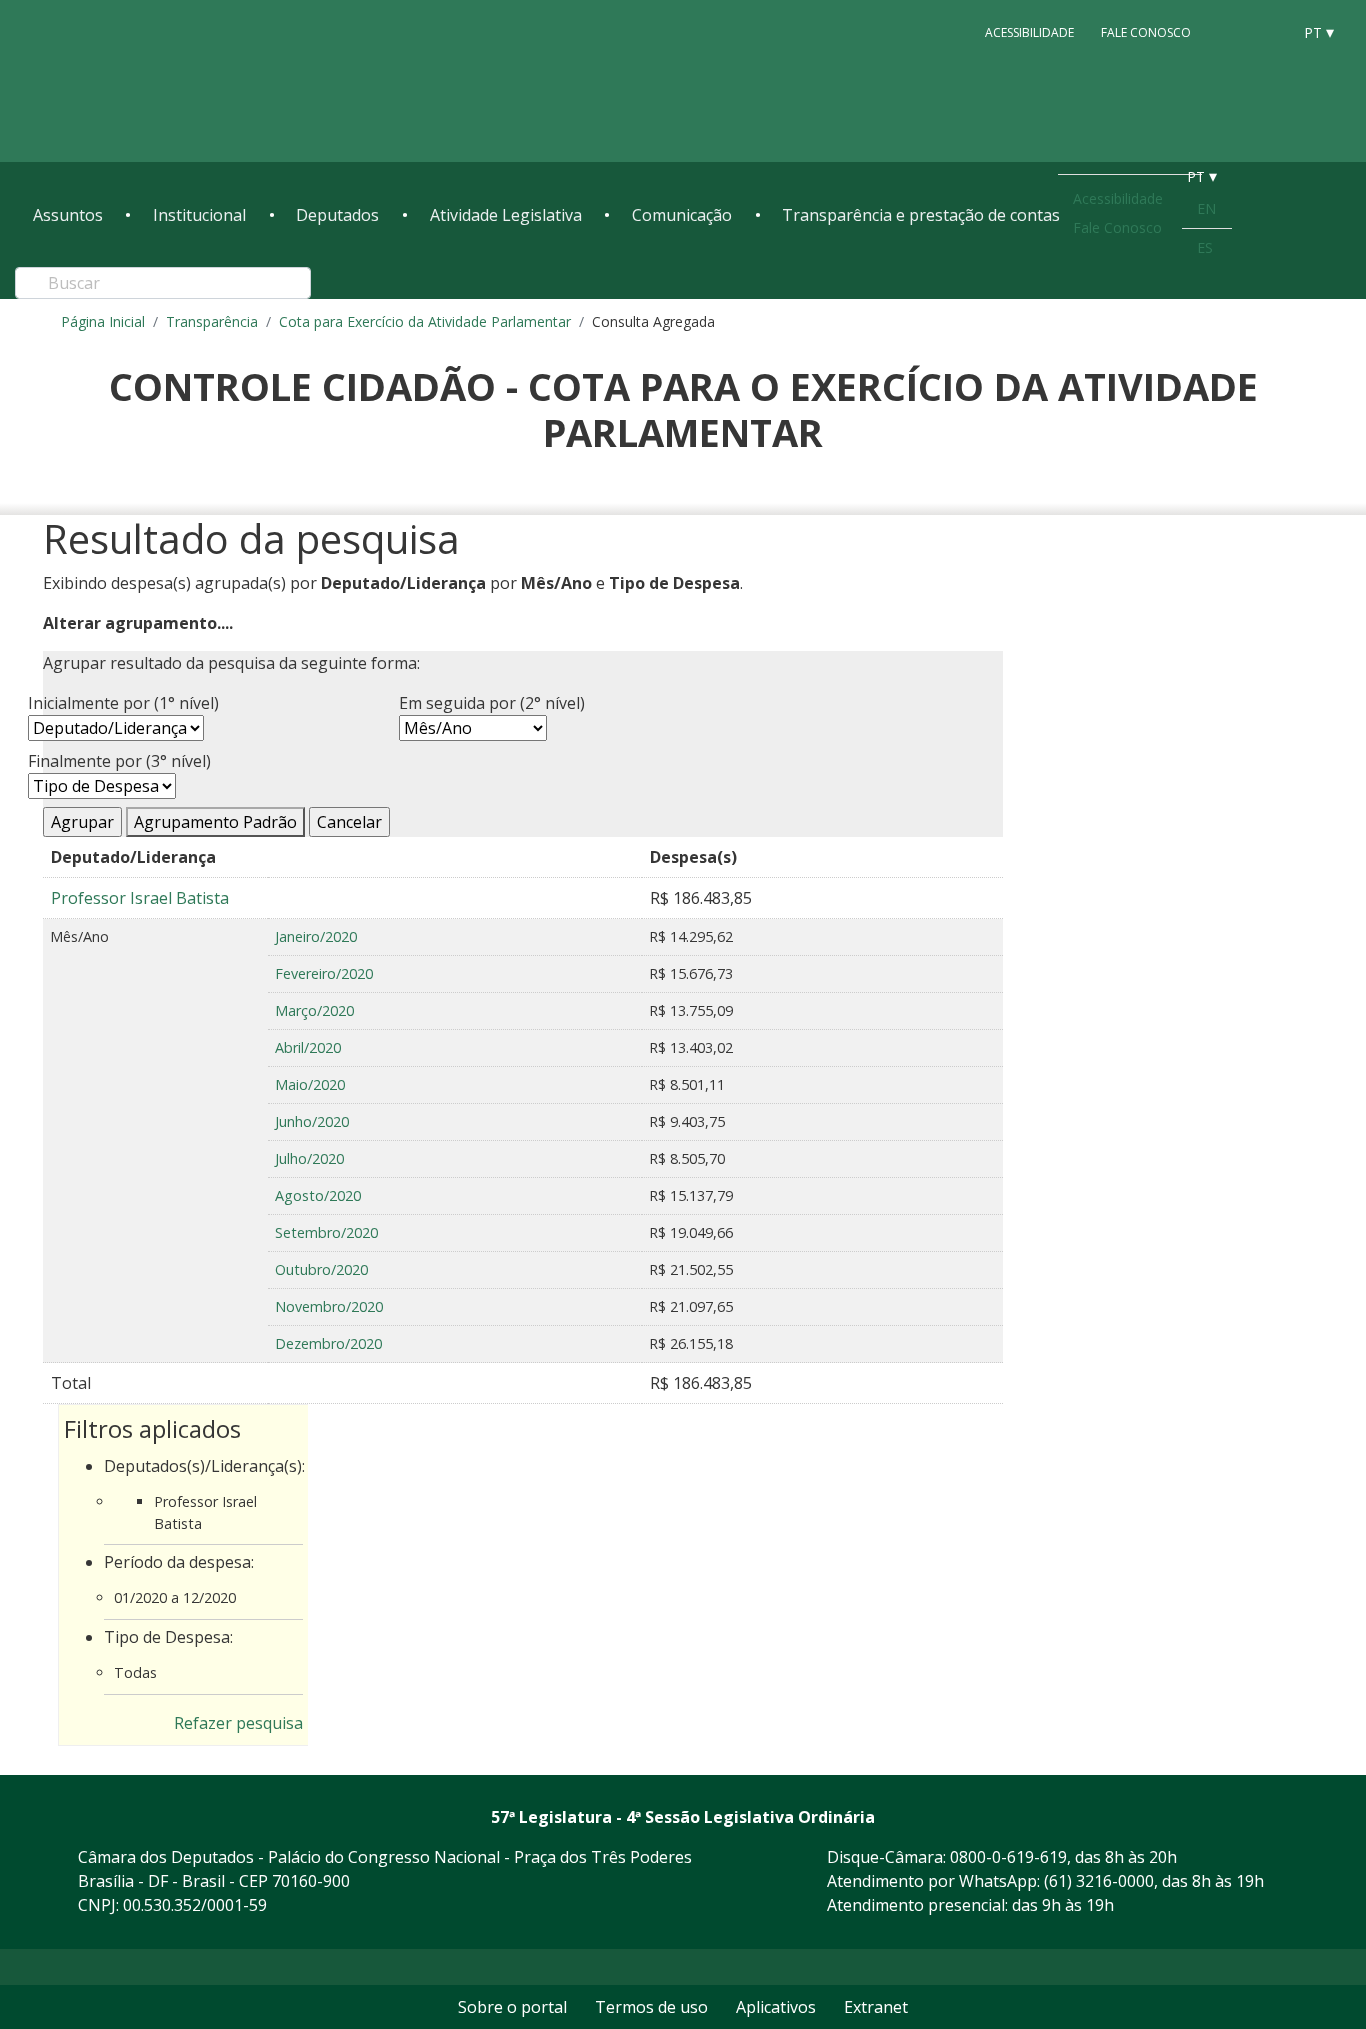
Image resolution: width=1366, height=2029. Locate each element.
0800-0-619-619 (1008, 1857)
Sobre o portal (512, 2007)
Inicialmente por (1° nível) (123, 703)
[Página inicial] (155, 81)
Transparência (212, 321)
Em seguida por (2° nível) (492, 703)
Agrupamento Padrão (215, 822)
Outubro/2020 (321, 1269)
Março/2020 (314, 1010)
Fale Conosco (1146, 31)
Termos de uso (651, 2007)
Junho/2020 (312, 1121)
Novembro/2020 (329, 1306)
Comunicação (682, 215)
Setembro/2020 (326, 1232)
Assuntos (68, 215)
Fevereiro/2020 (324, 973)
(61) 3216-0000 (1099, 1881)
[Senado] (1269, 31)
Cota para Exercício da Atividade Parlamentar (425, 321)
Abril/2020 (308, 1047)
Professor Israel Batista (140, 898)
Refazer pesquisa (238, 1723)
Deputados (337, 215)
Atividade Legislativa (506, 215)
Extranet (876, 2007)
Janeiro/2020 (316, 936)
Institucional (199, 215)
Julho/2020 (309, 1158)
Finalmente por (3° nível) (119, 761)
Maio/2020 (310, 1084)
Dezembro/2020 (328, 1343)
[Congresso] (1231, 31)
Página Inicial (103, 321)
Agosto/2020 (318, 1195)
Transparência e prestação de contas (921, 215)
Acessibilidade (1029, 31)
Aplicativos (776, 2007)
